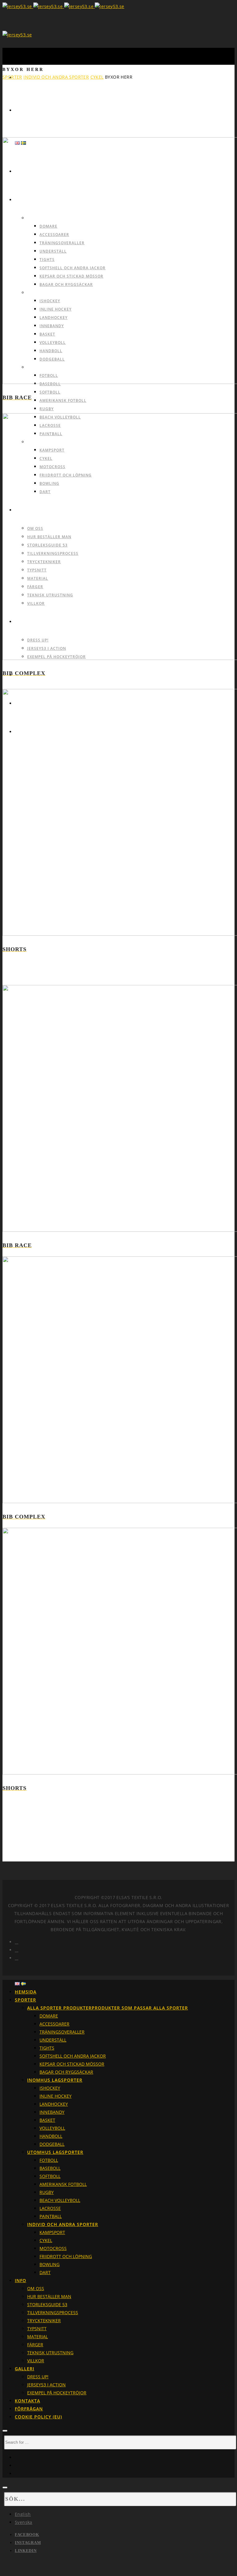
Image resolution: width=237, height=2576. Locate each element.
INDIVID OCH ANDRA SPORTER (56, 77)
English (23, 2514)
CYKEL (97, 77)
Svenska (24, 2522)
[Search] (5, 2431)
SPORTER (12, 77)
